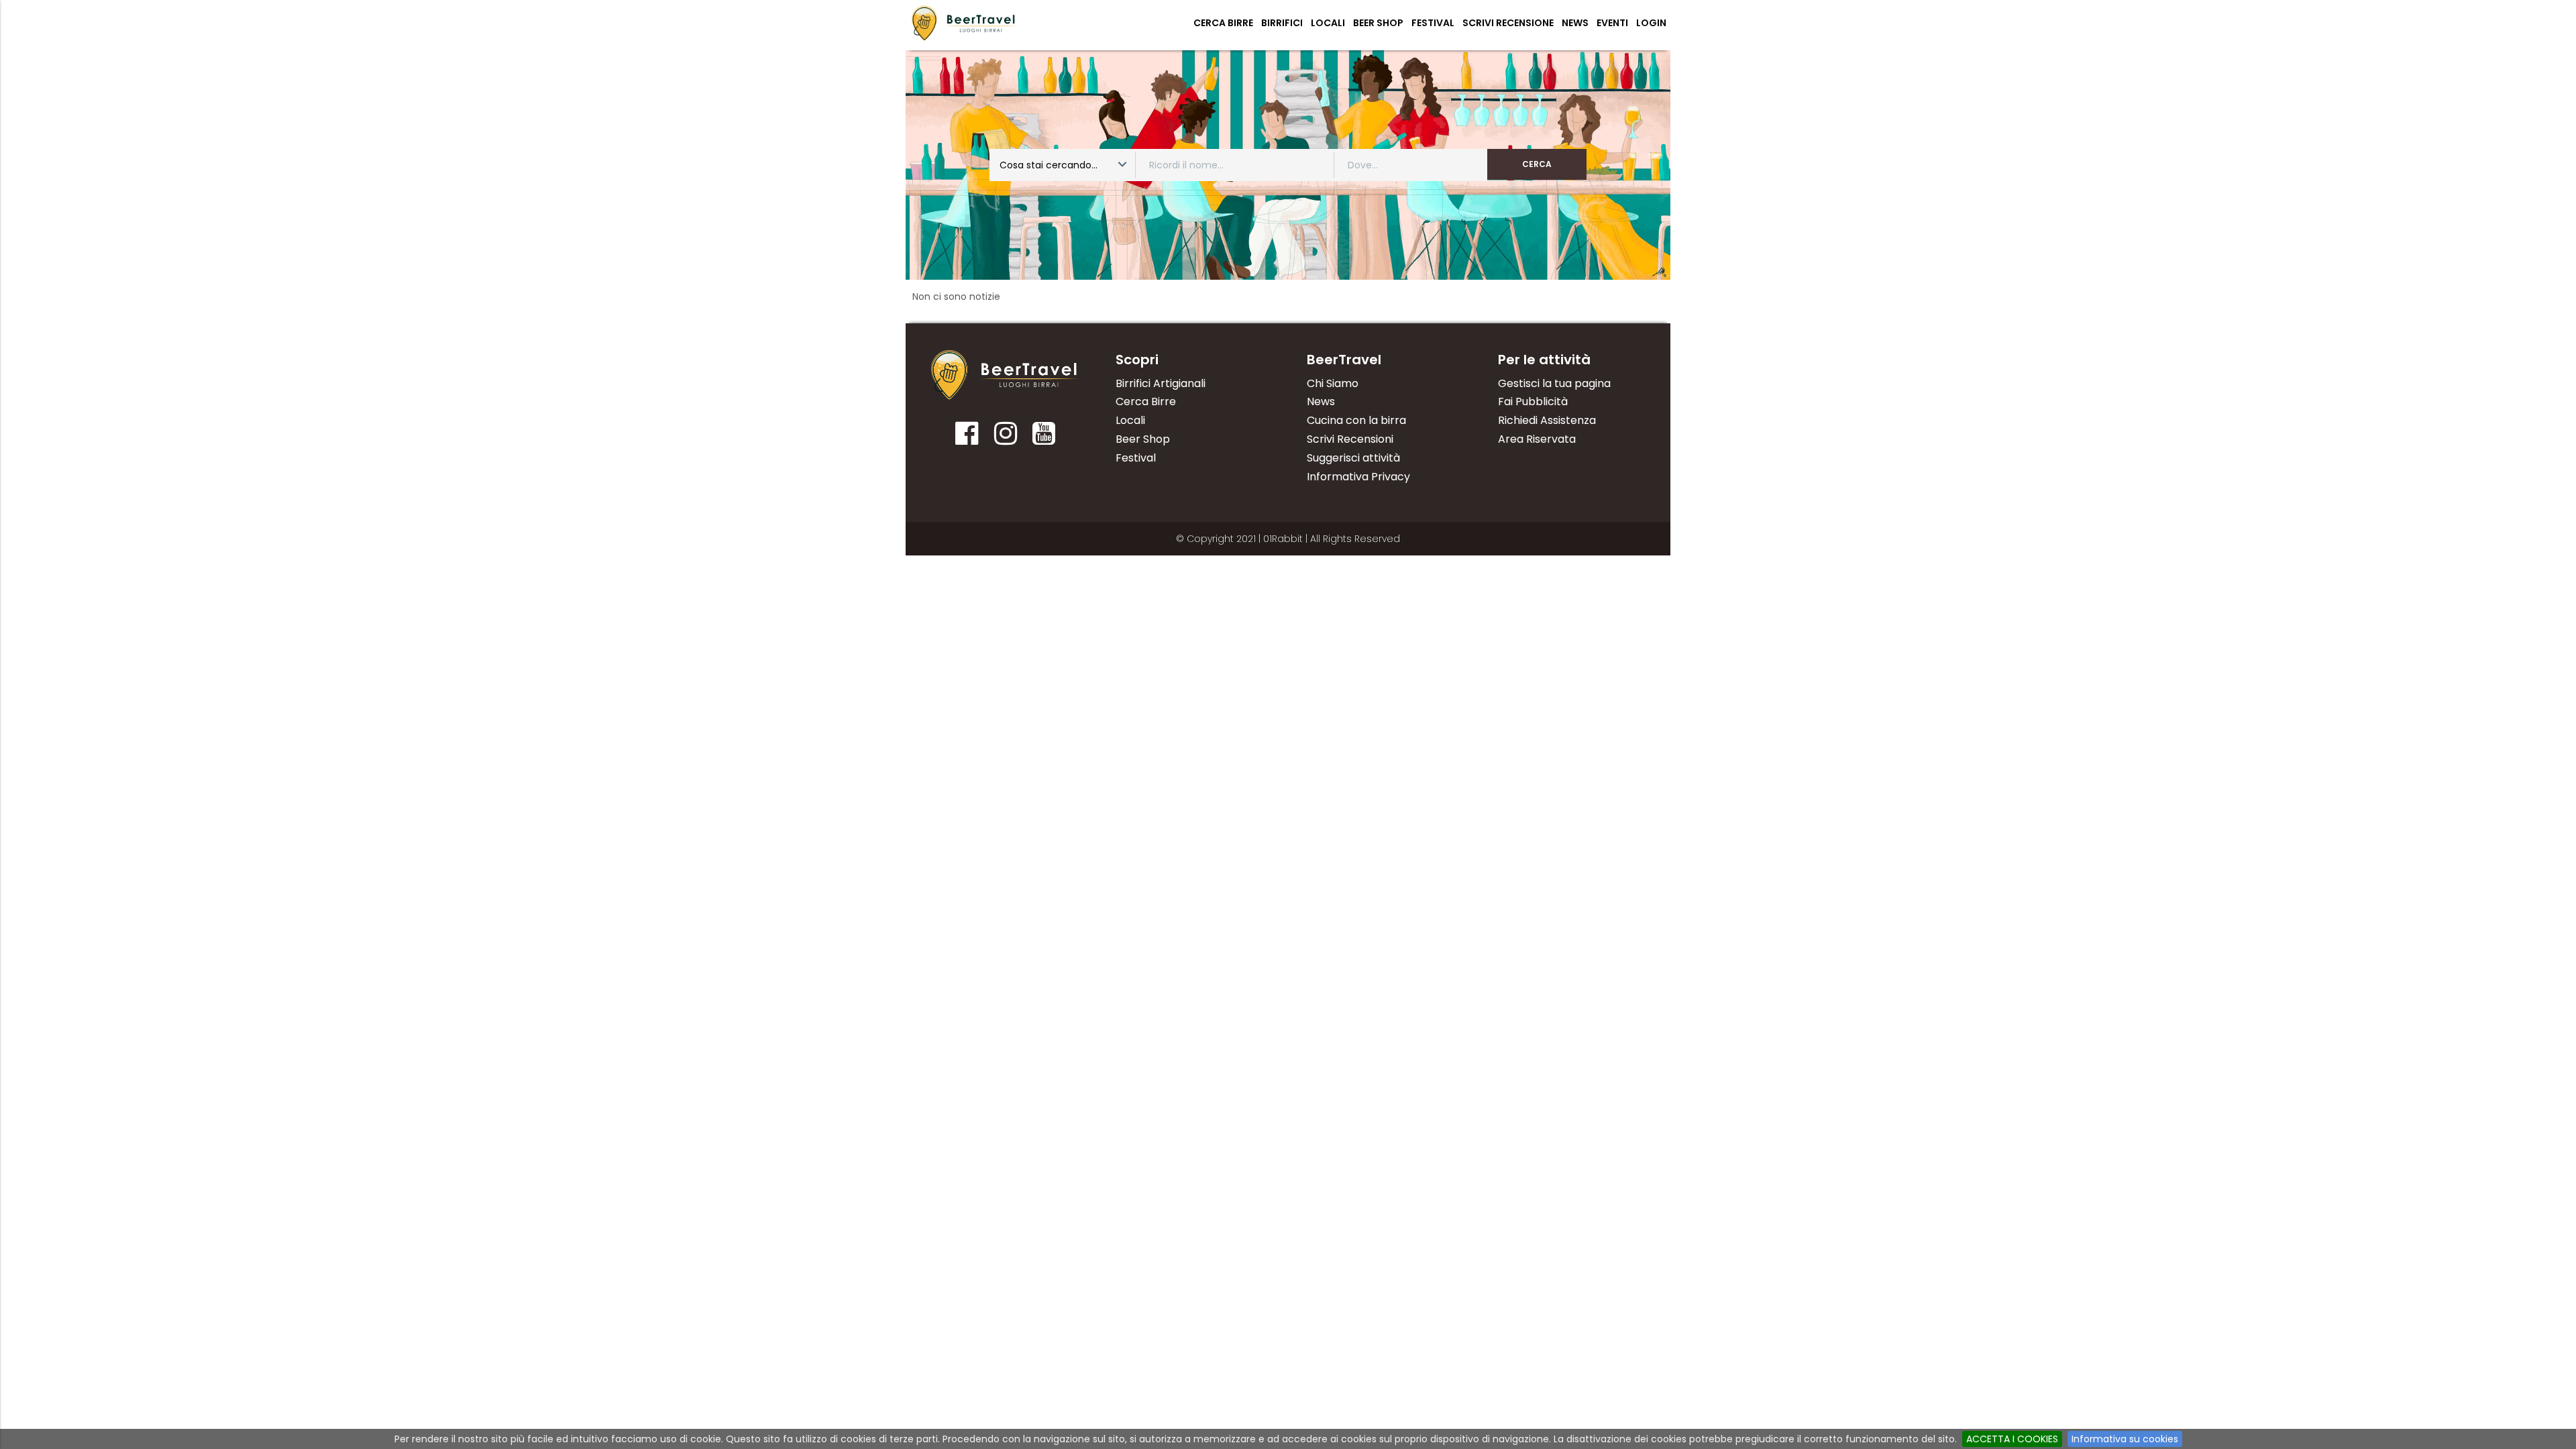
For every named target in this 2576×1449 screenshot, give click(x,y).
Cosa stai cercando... (1049, 165)
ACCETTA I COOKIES (2012, 1439)
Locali (1328, 23)
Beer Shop (1378, 23)
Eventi (1612, 23)
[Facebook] (967, 438)
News (1575, 23)
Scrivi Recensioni (1350, 439)
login (1651, 23)
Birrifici (1282, 23)
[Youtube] (1044, 438)
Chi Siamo (1333, 383)
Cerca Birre (1223, 23)
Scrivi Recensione (1508, 23)
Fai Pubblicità (1533, 401)
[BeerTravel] (964, 23)
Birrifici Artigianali (1161, 383)
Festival (1433, 23)
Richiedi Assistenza (1547, 420)
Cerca (1537, 164)
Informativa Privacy (1358, 477)
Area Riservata (1537, 439)
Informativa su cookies (2125, 1439)
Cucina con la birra (1356, 420)
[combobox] (1064, 165)
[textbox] (1239, 165)
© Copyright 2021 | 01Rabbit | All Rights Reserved (1288, 539)
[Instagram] (1005, 438)
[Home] (1006, 375)
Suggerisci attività (1353, 458)
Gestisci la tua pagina (1554, 383)
